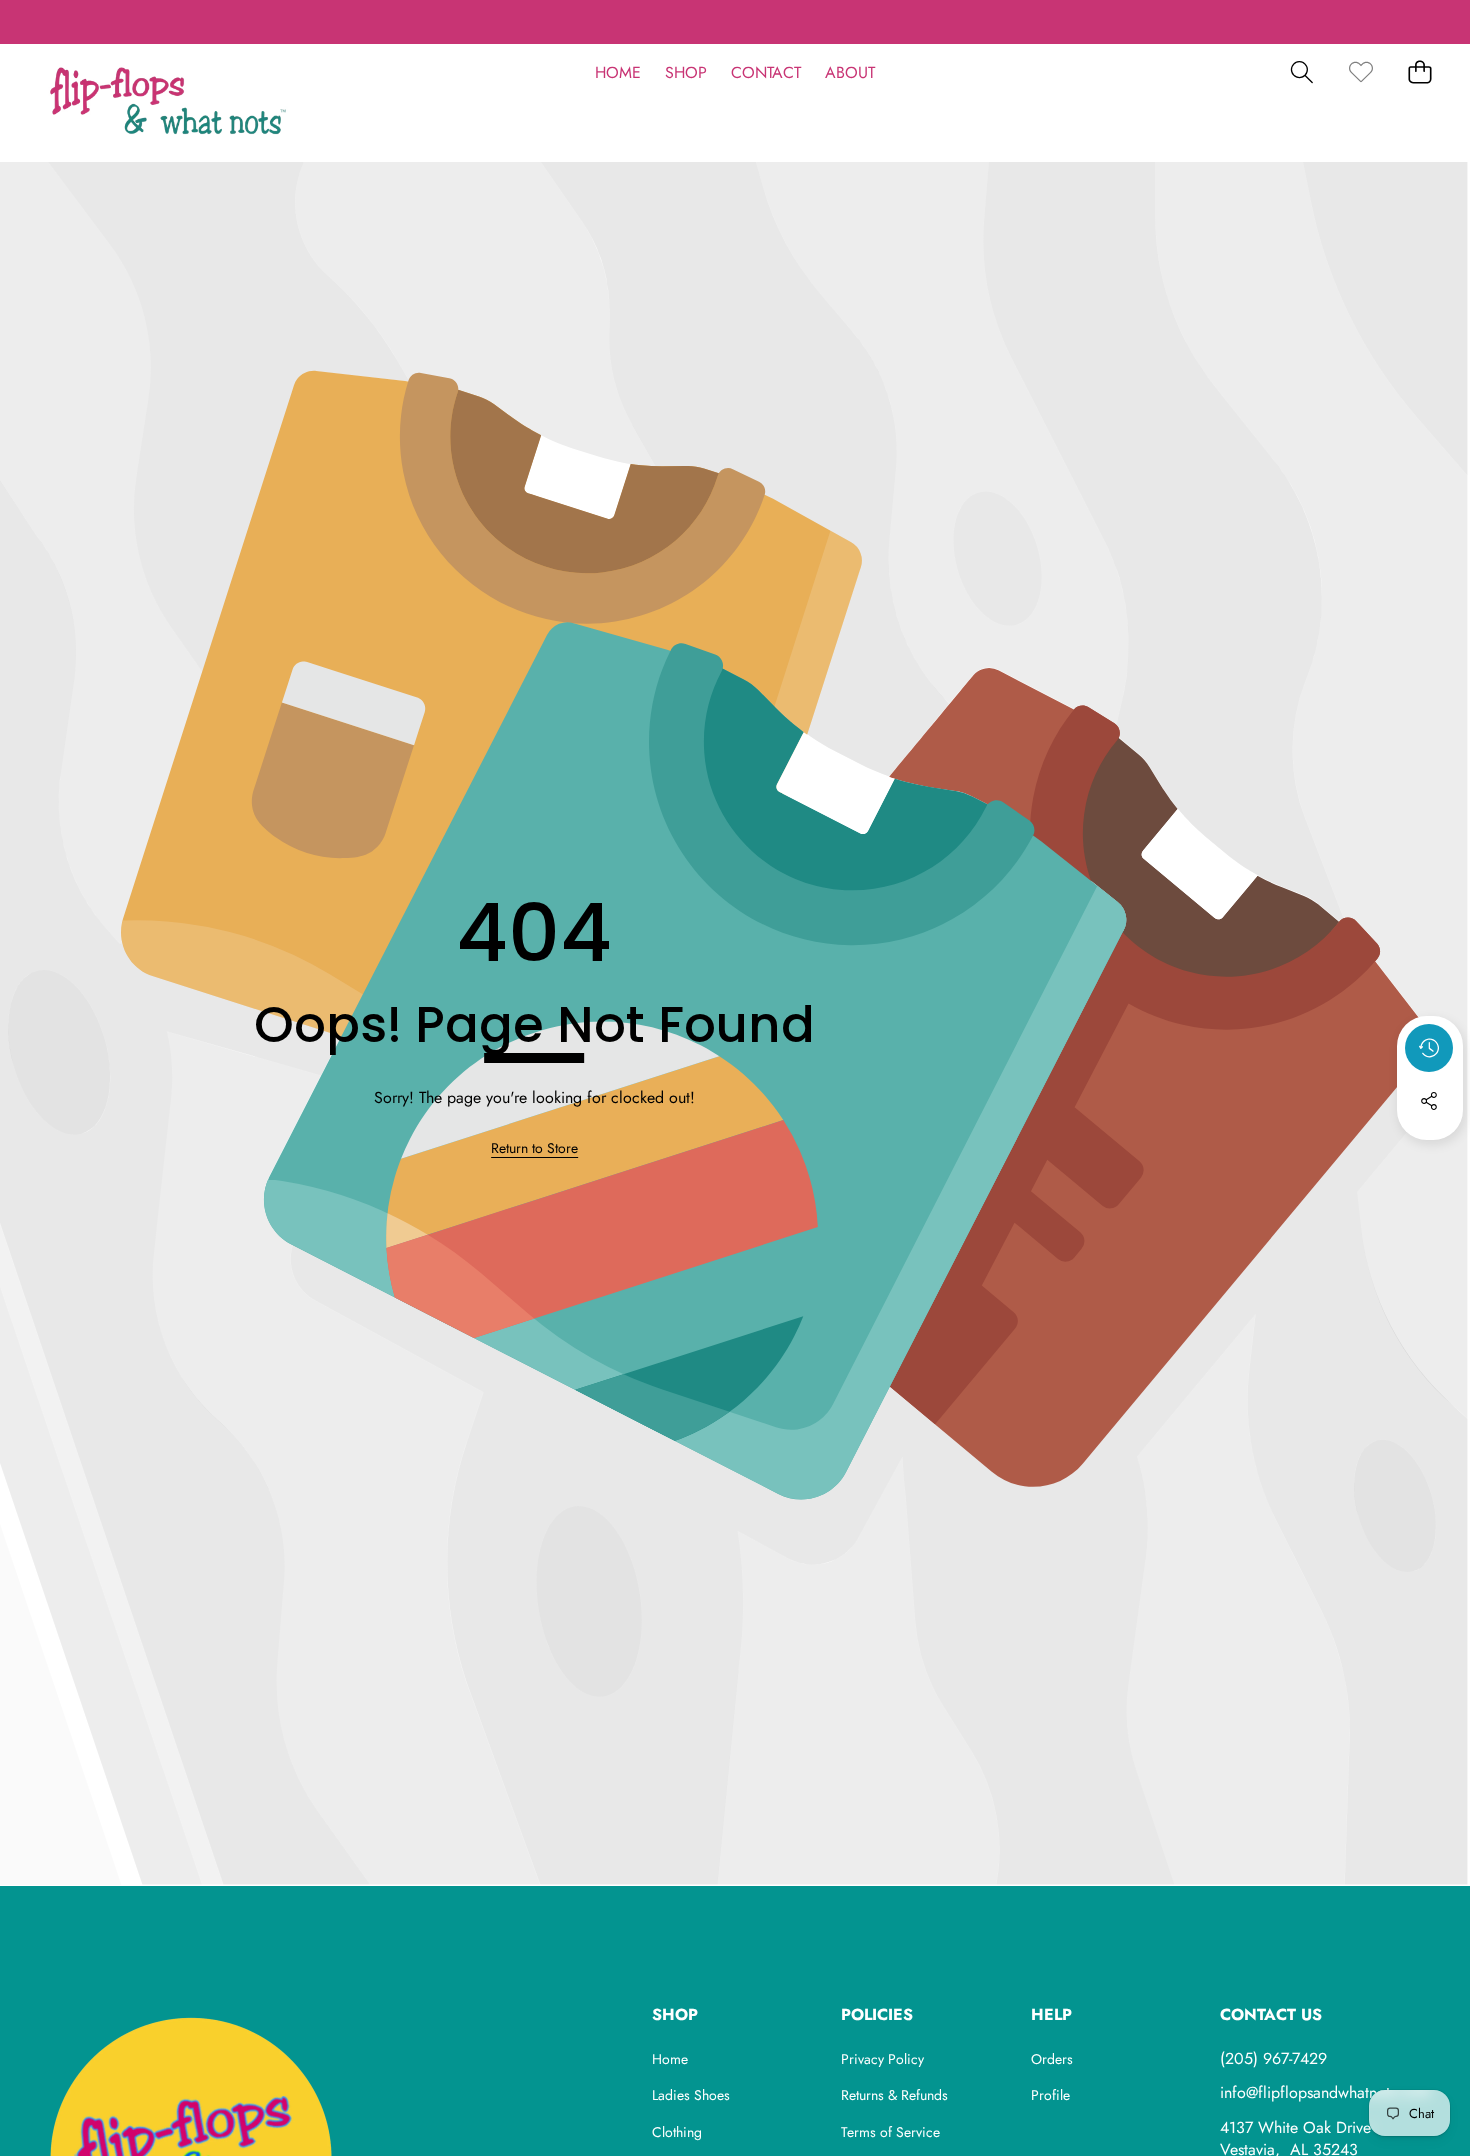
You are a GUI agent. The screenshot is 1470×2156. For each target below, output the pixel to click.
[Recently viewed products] (1429, 1048)
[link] (1360, 72)
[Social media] (1429, 1101)
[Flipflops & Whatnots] (168, 103)
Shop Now (842, 21)
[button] (77, 22)
